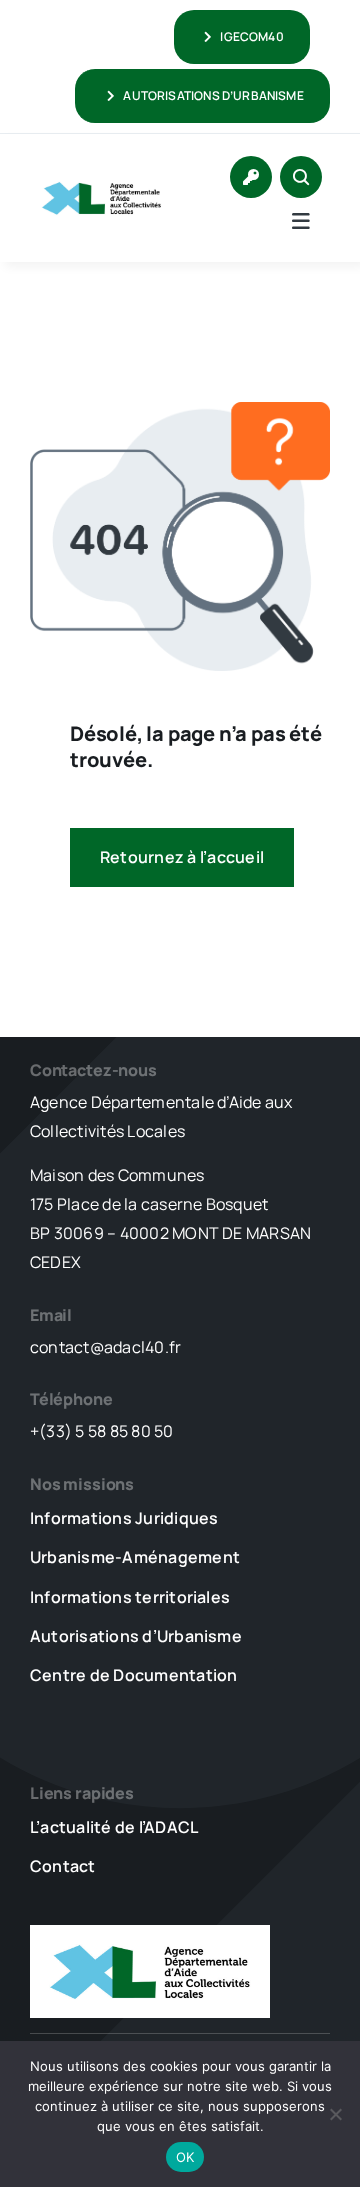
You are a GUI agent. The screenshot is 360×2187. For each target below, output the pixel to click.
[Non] (335, 2114)
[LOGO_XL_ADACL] (101, 178)
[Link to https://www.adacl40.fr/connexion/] (251, 177)
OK (185, 2157)
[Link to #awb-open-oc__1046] (301, 177)
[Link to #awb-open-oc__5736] (301, 221)
